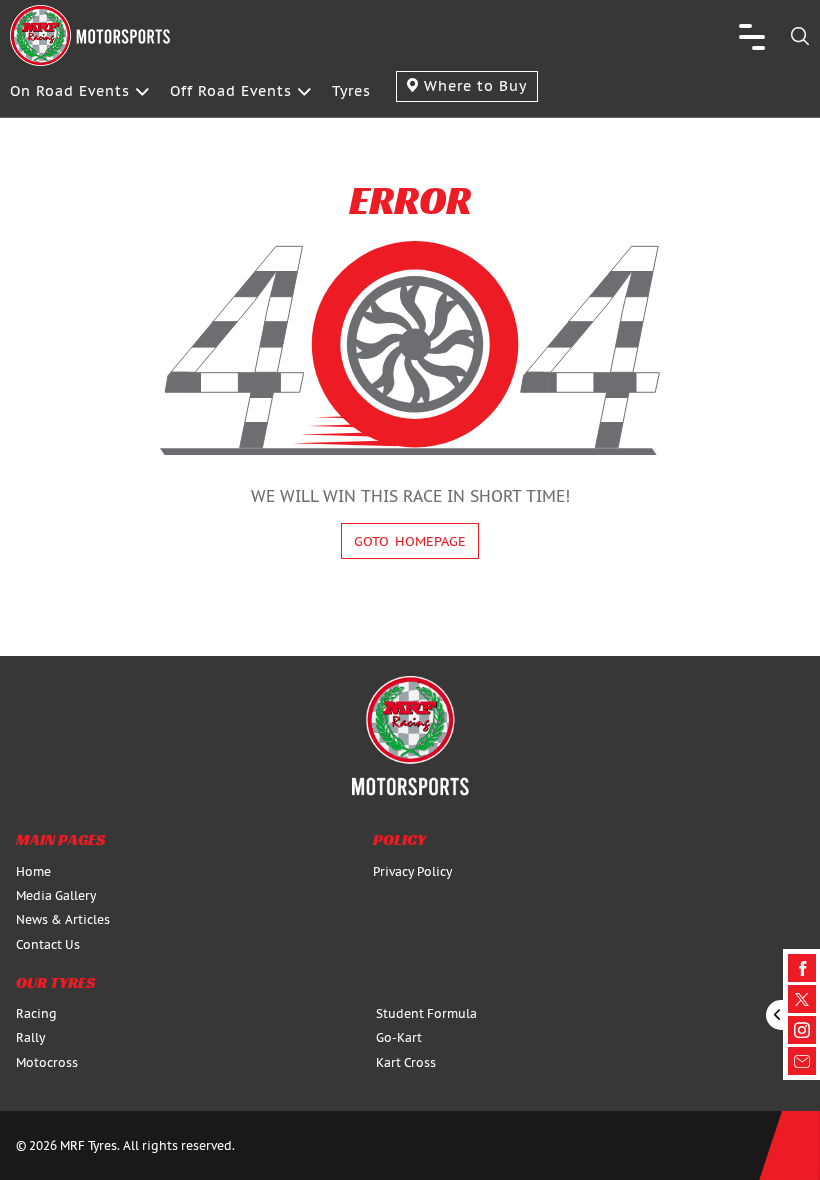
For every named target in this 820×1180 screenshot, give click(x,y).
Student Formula (426, 1013)
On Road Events (70, 91)
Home (33, 871)
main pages (60, 839)
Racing (36, 1013)
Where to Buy (473, 86)
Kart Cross (406, 1062)
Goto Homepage (410, 541)
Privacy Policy (412, 871)
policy (399, 839)
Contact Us (48, 944)
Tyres (351, 91)
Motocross (47, 1062)
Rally (30, 1037)
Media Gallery (56, 895)
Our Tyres (55, 982)
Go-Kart (399, 1037)
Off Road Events (231, 91)
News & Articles (63, 919)
